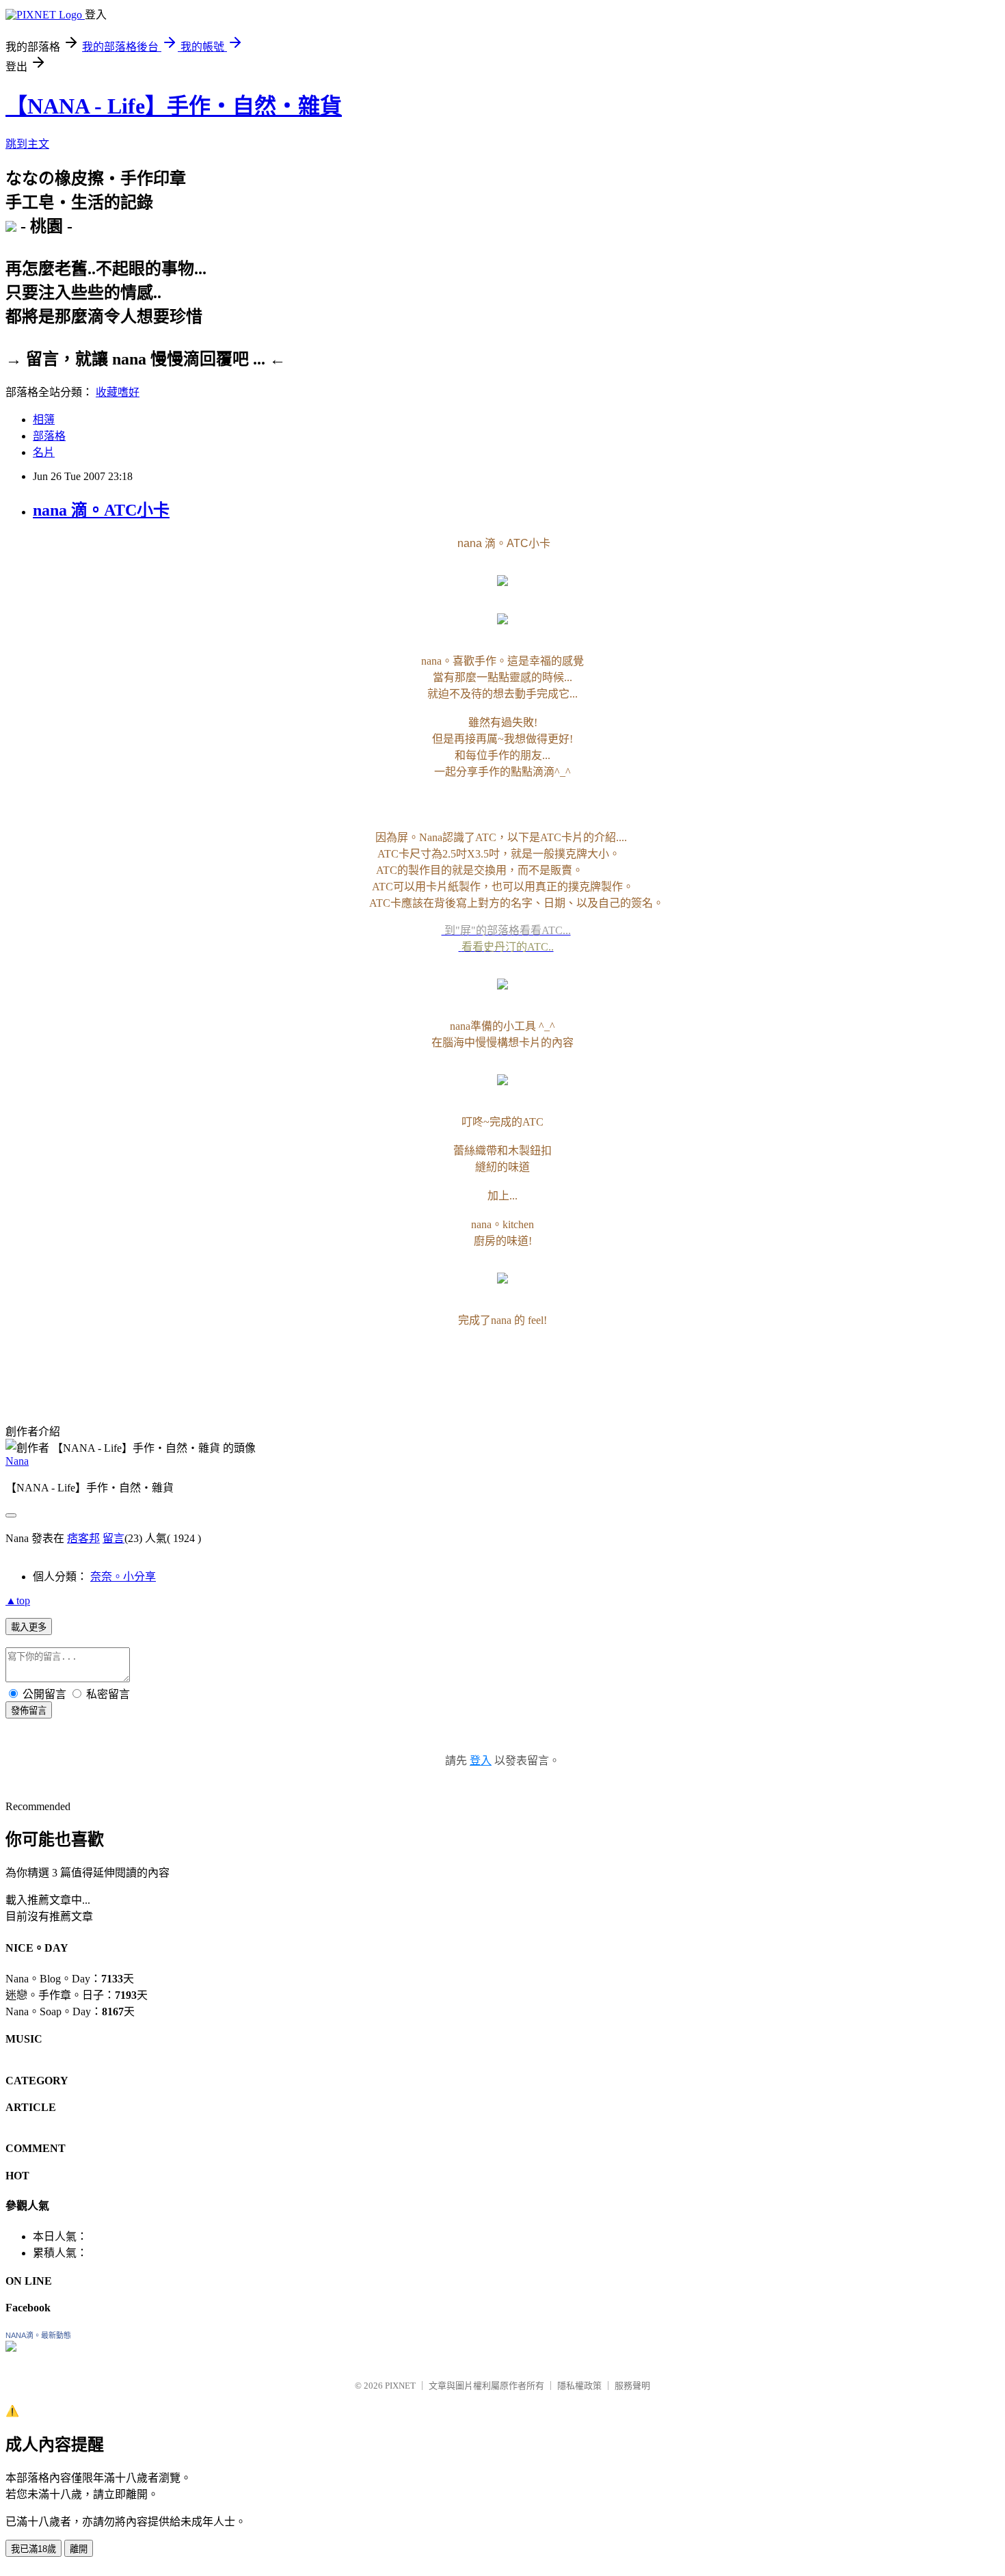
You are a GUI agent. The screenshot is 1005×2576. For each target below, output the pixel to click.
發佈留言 (29, 1711)
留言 (113, 1538)
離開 (79, 2549)
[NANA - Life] (11, 2348)
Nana (17, 1461)
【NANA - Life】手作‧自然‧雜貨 (174, 106)
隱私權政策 (579, 2386)
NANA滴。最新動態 (38, 2335)
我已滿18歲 (33, 2549)
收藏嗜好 (118, 392)
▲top (18, 1601)
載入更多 (29, 1627)
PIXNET (400, 2386)
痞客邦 (83, 1538)
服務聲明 (632, 2386)
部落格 (49, 436)
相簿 (44, 420)
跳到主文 (27, 144)
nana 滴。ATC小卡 (101, 510)
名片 (44, 452)
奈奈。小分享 (123, 1577)
